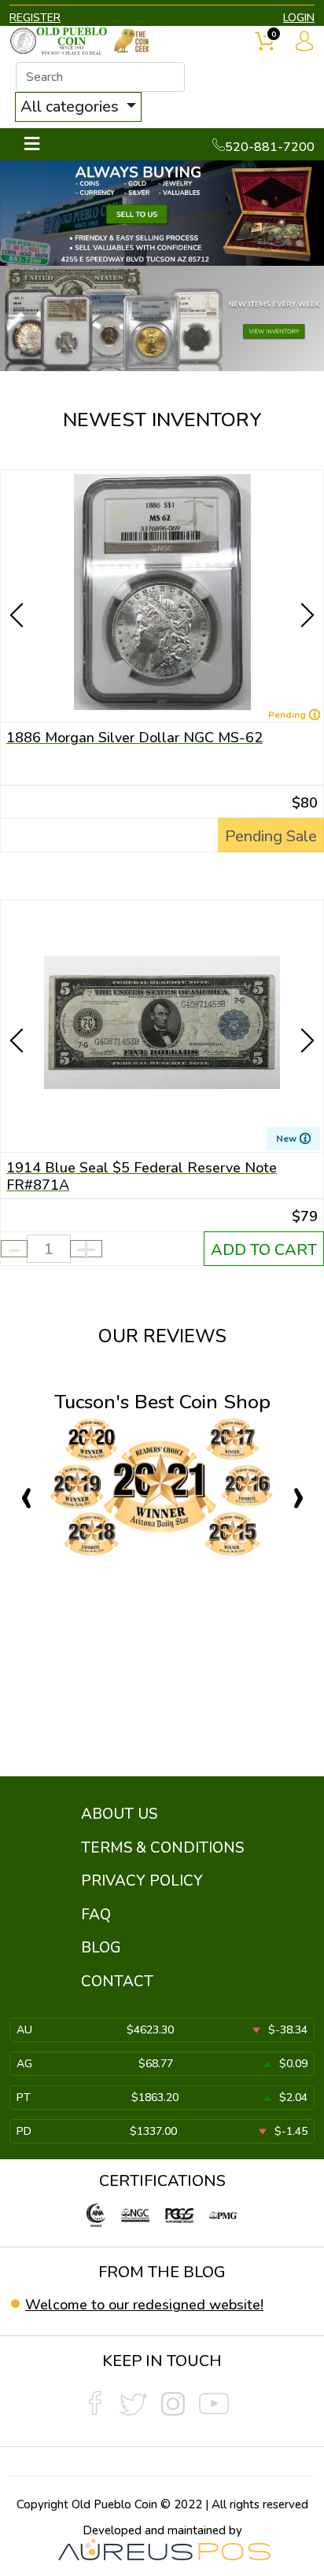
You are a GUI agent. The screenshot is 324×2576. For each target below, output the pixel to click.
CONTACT (117, 1982)
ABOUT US (119, 1814)
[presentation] (18, 587)
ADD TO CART (264, 1250)
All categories (72, 107)
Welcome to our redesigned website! (144, 2305)
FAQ (96, 1915)
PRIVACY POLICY (142, 1881)
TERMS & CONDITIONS (162, 1848)
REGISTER (35, 18)
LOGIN (299, 18)
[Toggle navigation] (32, 144)
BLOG (101, 1948)
